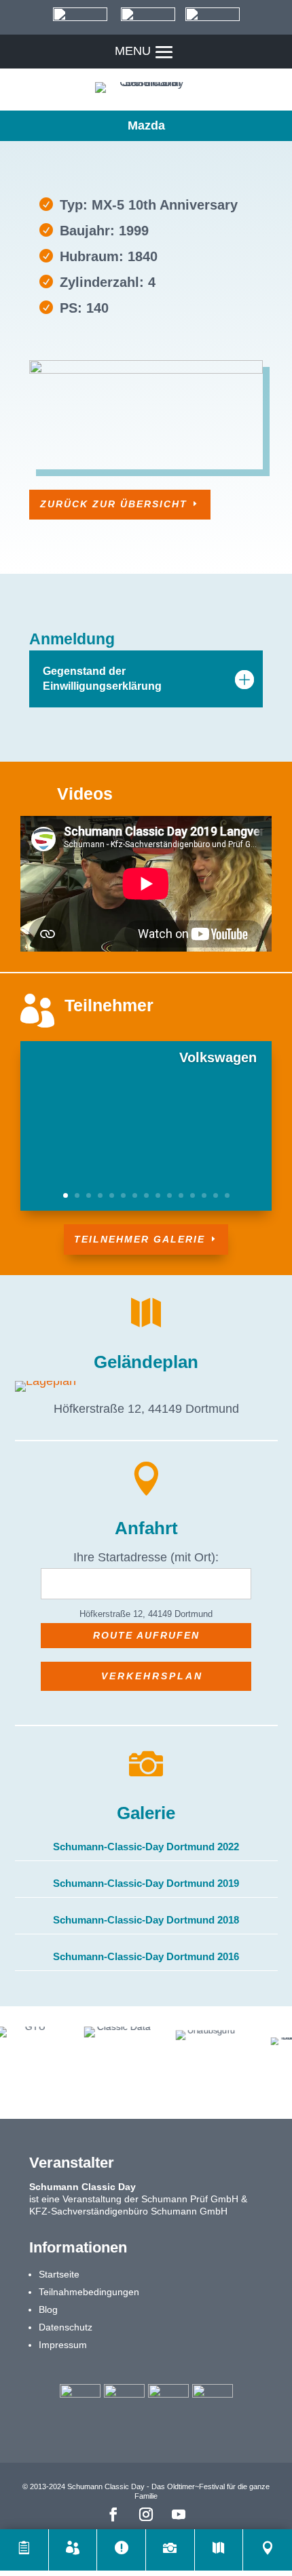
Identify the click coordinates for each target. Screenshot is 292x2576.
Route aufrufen (146, 1635)
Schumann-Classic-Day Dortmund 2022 (146, 1847)
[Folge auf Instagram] (146, 2514)
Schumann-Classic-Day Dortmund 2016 (146, 1956)
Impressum (63, 2345)
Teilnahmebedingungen (89, 2292)
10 (169, 1195)
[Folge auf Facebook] (113, 2514)
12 (193, 1195)
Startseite (59, 2274)
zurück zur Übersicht (114, 504)
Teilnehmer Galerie (140, 1239)
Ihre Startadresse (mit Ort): (146, 1557)
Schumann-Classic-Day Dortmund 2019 (146, 1883)
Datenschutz (66, 2327)
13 (204, 1195)
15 (227, 1195)
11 (181, 1195)
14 (216, 1195)
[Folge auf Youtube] (179, 2514)
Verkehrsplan (152, 1676)
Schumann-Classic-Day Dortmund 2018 (146, 1920)
